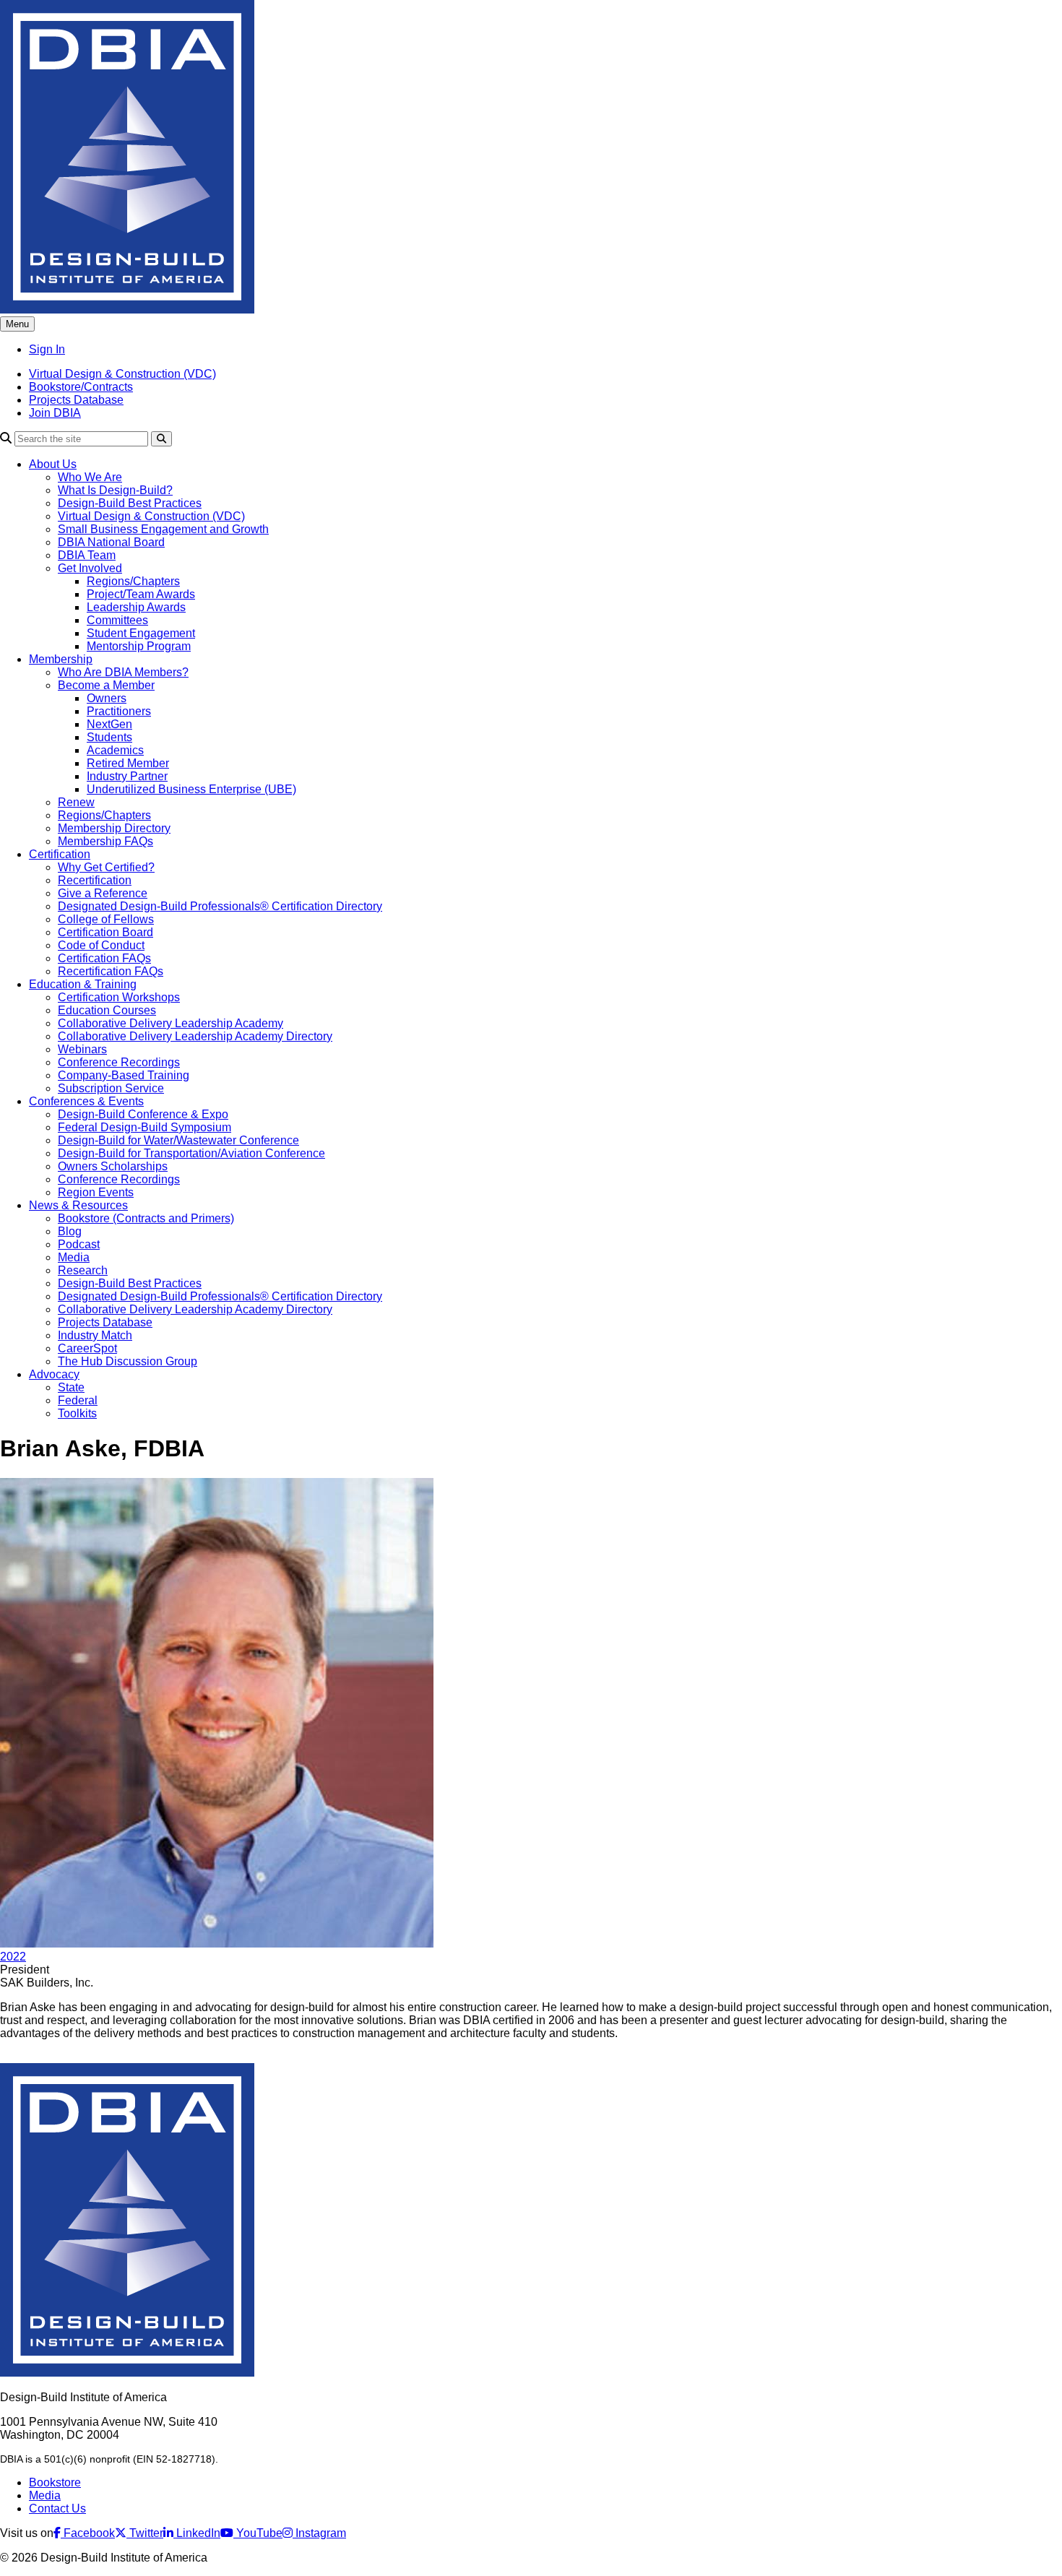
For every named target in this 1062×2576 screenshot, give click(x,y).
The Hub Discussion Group (128, 1361)
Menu (17, 324)
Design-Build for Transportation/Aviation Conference (191, 1153)
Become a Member (106, 685)
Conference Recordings (119, 1062)
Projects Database (76, 400)
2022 (13, 1957)
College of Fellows (106, 919)
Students (109, 737)
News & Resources (78, 1205)
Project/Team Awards (141, 594)
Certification (60, 854)
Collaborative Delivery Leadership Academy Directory (195, 1036)
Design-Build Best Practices (130, 503)
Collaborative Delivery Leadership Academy (170, 1023)
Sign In (47, 349)
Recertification (95, 880)
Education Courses (107, 1010)
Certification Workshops (119, 997)
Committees (117, 620)
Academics (115, 750)
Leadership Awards (136, 607)
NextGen (109, 724)
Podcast (79, 1244)
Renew (76, 802)
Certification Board (105, 932)
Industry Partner (127, 776)
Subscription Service (111, 1088)
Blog (70, 1231)
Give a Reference (103, 893)
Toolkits (77, 1413)
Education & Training (83, 984)
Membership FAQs (105, 841)
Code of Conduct (101, 945)
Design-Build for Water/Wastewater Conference (178, 1140)
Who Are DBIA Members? (123, 672)
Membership (61, 659)
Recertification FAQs (111, 971)
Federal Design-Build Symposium (144, 1127)
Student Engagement (141, 633)
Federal (78, 1400)
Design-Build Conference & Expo (143, 1114)
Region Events (96, 1192)
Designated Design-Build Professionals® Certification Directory (220, 906)
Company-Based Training (124, 1075)
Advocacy (54, 1374)
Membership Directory (114, 828)
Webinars (82, 1049)
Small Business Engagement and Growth (163, 529)
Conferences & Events (86, 1101)
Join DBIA (55, 413)
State (71, 1387)
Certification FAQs (104, 958)
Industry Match (95, 1335)
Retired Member (128, 763)
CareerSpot (87, 1348)
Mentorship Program (139, 646)
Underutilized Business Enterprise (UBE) (191, 789)
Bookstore (55, 2482)
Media (74, 1257)
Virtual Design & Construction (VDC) (122, 374)
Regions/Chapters (133, 581)
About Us (53, 464)
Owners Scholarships (113, 1166)
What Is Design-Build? (115, 490)
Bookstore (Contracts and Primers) (146, 1218)
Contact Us (57, 2508)
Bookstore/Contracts (81, 387)
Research (83, 1270)
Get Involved (90, 568)
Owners (107, 698)
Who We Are (90, 477)
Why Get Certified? (106, 867)
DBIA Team (87, 555)
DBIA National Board (111, 542)
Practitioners (119, 711)
